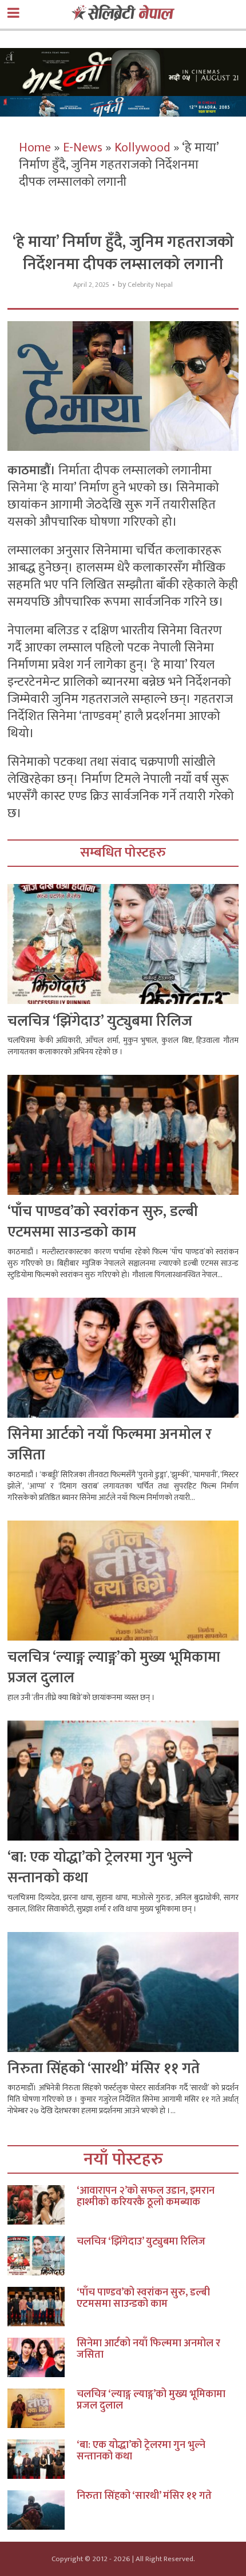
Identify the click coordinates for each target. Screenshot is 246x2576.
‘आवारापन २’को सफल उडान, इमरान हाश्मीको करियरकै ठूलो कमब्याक (146, 2197)
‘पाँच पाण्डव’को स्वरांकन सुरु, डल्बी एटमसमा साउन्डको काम (103, 1222)
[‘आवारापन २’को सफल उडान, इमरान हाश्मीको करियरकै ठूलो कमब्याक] (42, 2205)
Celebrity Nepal (150, 285)
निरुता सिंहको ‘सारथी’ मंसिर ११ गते (104, 2069)
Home (35, 148)
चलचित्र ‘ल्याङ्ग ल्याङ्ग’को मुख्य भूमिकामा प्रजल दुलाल (114, 1668)
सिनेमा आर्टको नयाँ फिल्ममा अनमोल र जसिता (110, 1445)
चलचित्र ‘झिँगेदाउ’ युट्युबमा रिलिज (100, 1021)
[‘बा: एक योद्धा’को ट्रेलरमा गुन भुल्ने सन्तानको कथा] (42, 2459)
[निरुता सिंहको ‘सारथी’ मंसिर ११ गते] (42, 2510)
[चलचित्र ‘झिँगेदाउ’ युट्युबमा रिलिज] (42, 2256)
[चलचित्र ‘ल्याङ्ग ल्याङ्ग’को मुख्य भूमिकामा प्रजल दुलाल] (42, 2408)
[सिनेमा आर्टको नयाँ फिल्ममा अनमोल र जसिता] (42, 2357)
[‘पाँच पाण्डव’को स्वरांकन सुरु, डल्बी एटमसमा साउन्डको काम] (42, 2307)
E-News (83, 148)
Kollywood (142, 148)
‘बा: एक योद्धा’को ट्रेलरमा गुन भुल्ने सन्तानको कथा (100, 1868)
